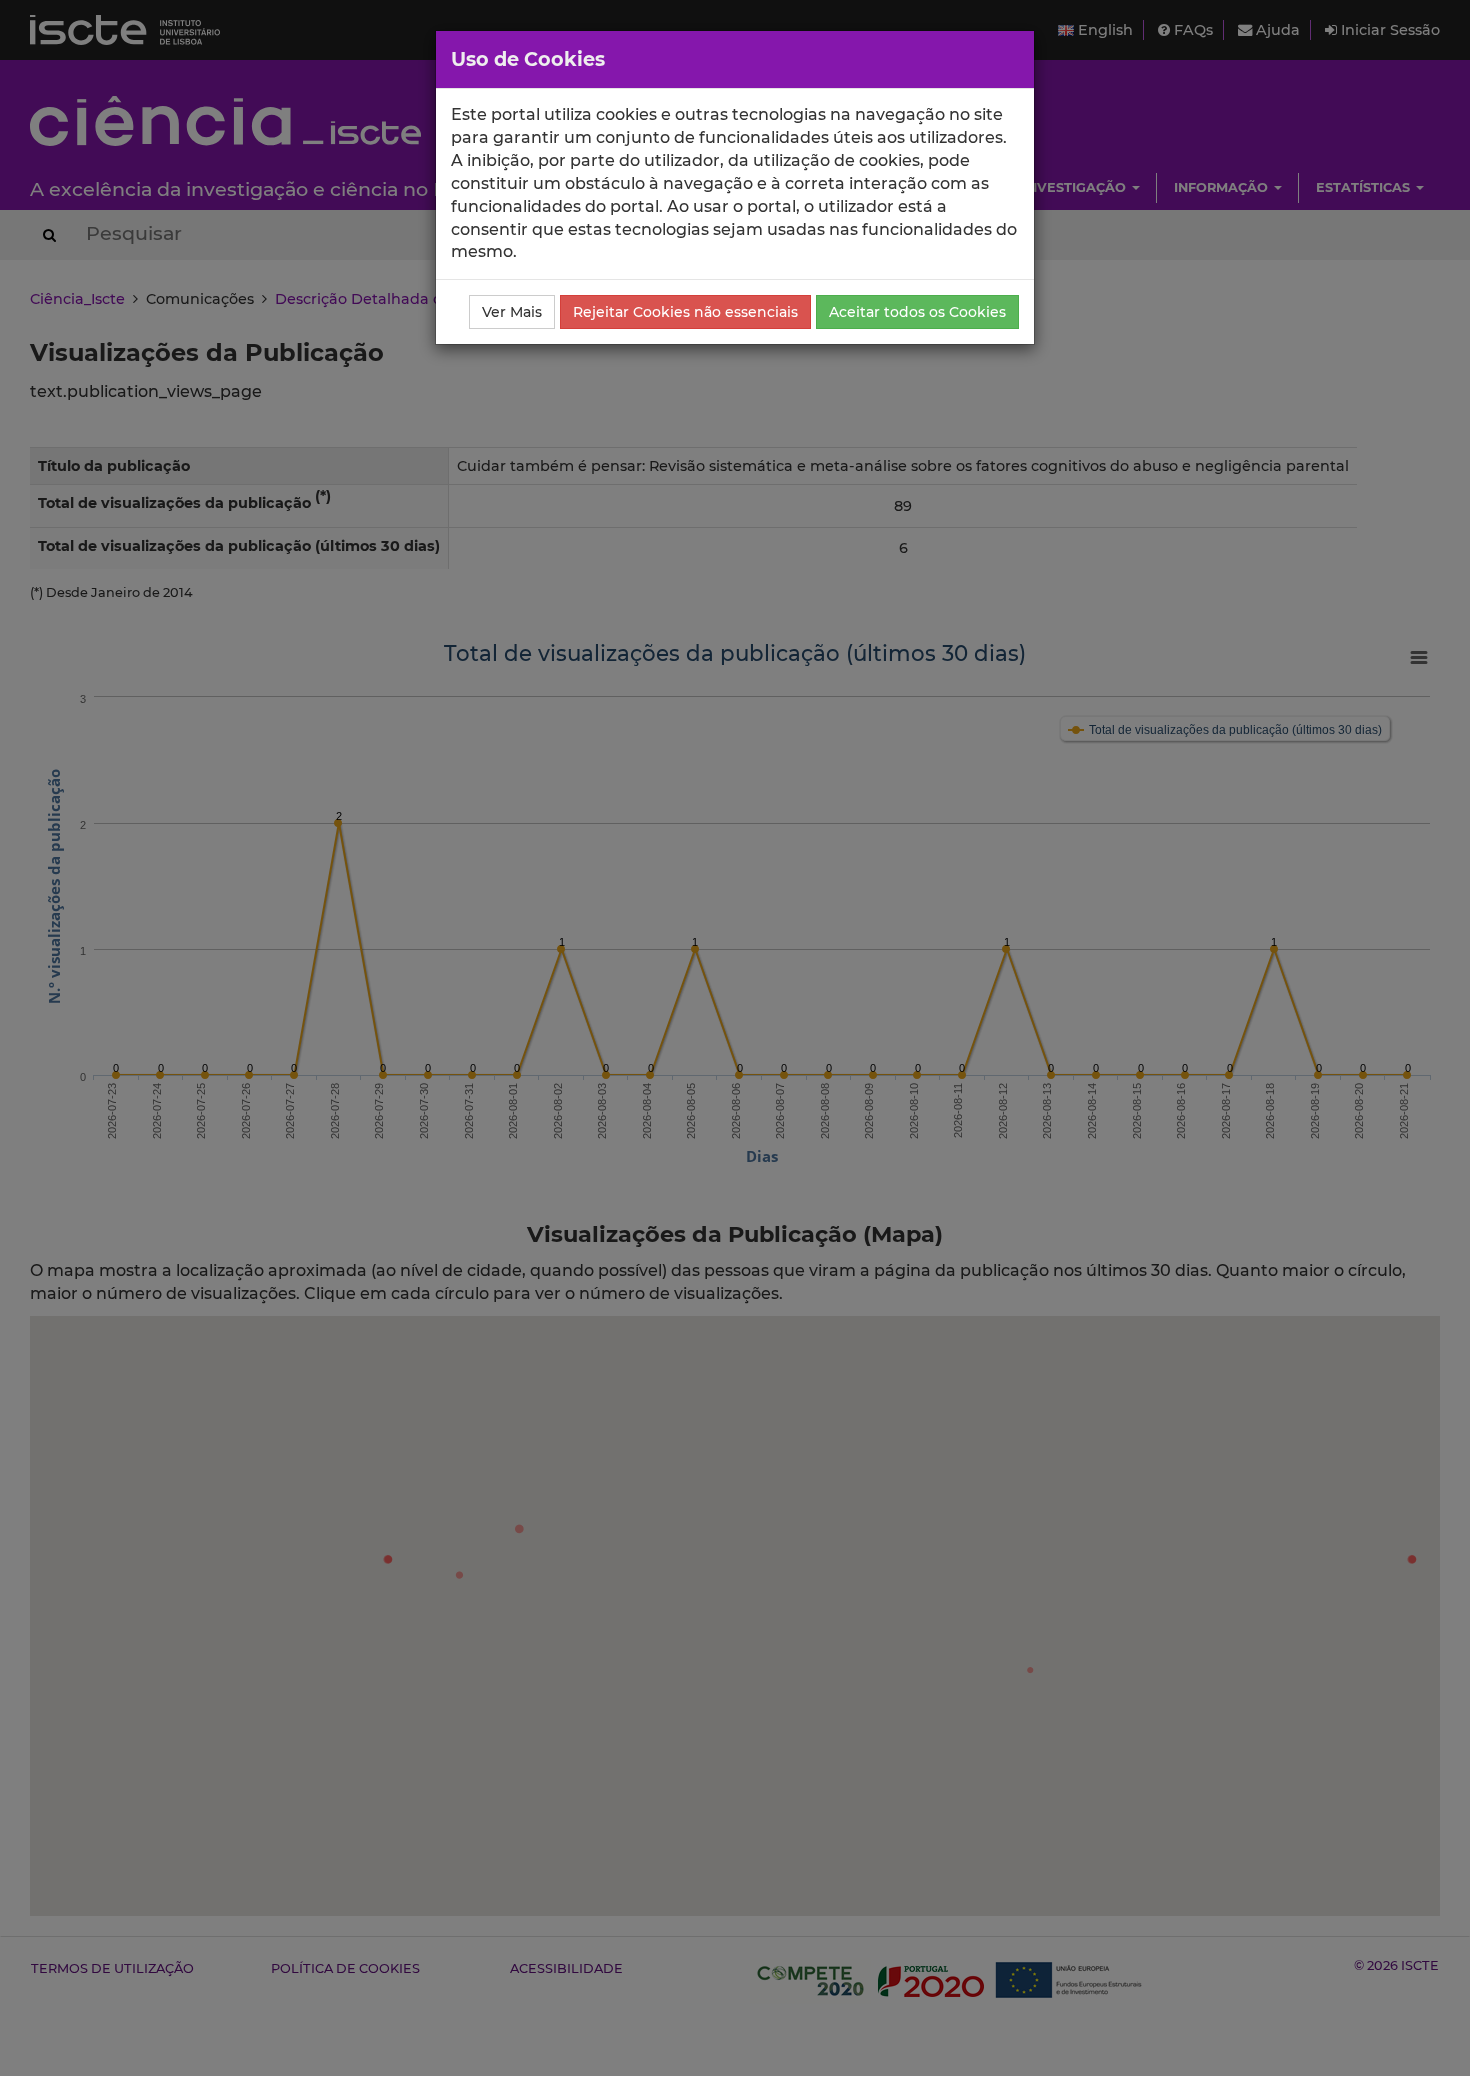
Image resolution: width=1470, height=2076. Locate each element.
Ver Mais (512, 312)
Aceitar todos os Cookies (917, 312)
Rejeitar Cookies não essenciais (685, 312)
